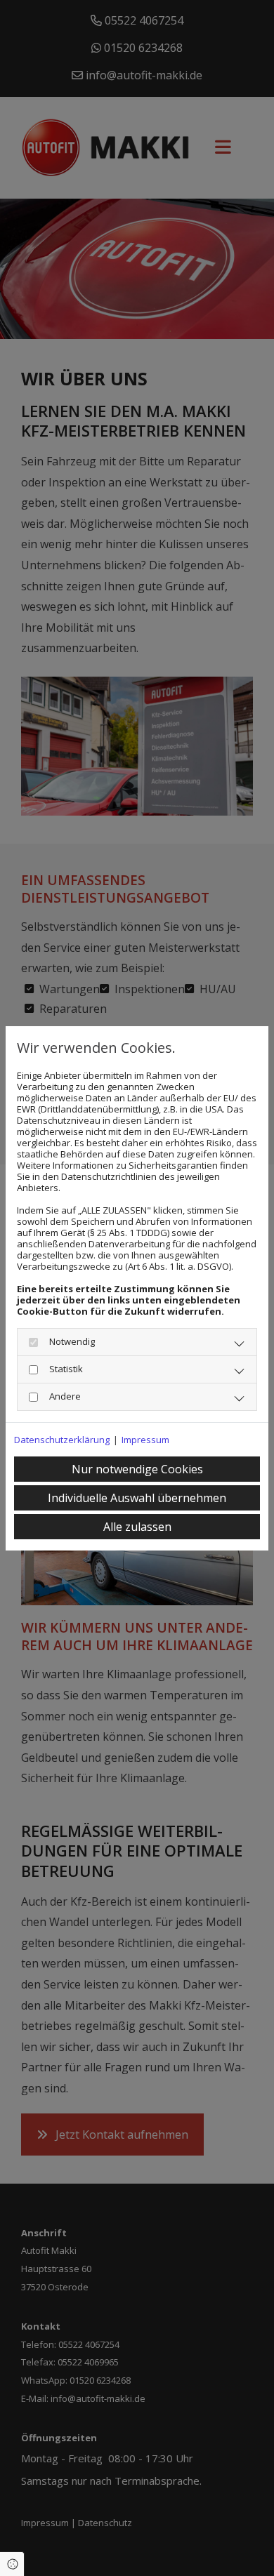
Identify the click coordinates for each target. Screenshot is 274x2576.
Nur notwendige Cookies (137, 1469)
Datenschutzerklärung (62, 1440)
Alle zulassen (137, 1527)
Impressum (145, 1440)
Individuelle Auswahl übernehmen (137, 1498)
